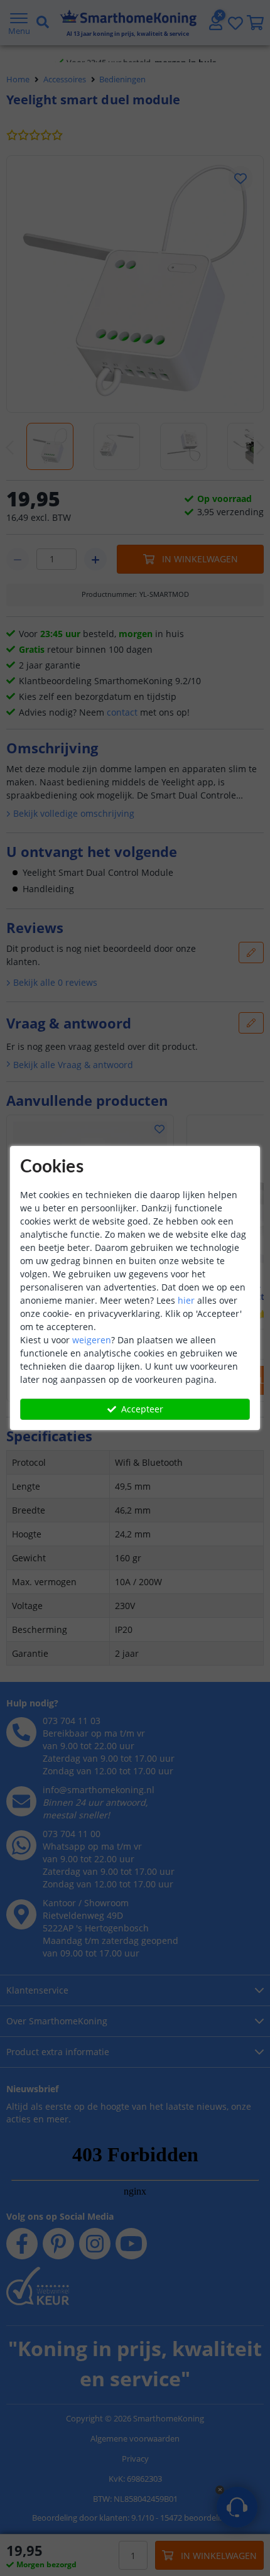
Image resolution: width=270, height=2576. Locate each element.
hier (186, 1300)
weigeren (92, 1340)
